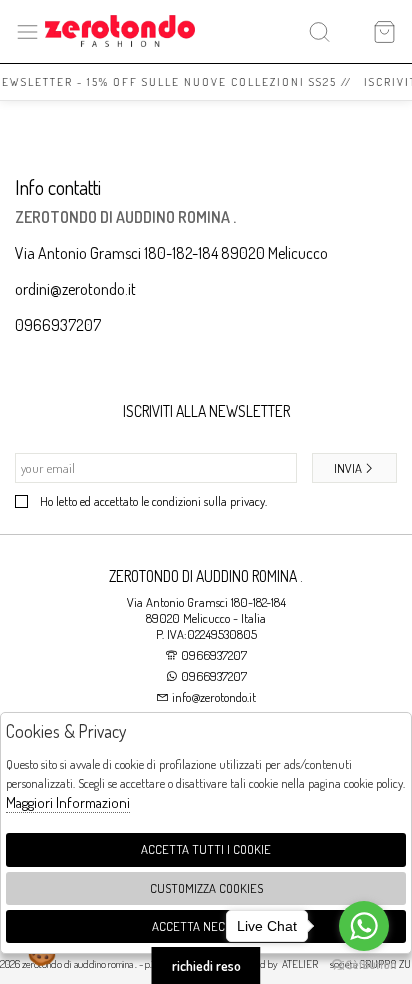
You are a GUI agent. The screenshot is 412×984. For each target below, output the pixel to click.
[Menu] (27, 31)
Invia (348, 468)
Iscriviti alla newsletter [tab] (206, 411)
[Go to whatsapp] (364, 926)
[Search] (319, 31)
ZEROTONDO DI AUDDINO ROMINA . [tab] (206, 576)
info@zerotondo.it (212, 697)
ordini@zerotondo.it (75, 289)
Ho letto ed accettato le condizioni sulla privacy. (153, 501)
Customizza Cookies (206, 888)
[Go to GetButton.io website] (364, 964)
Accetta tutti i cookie (206, 849)
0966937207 (58, 325)
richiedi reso (206, 965)
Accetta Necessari (206, 926)
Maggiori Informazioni (68, 802)
